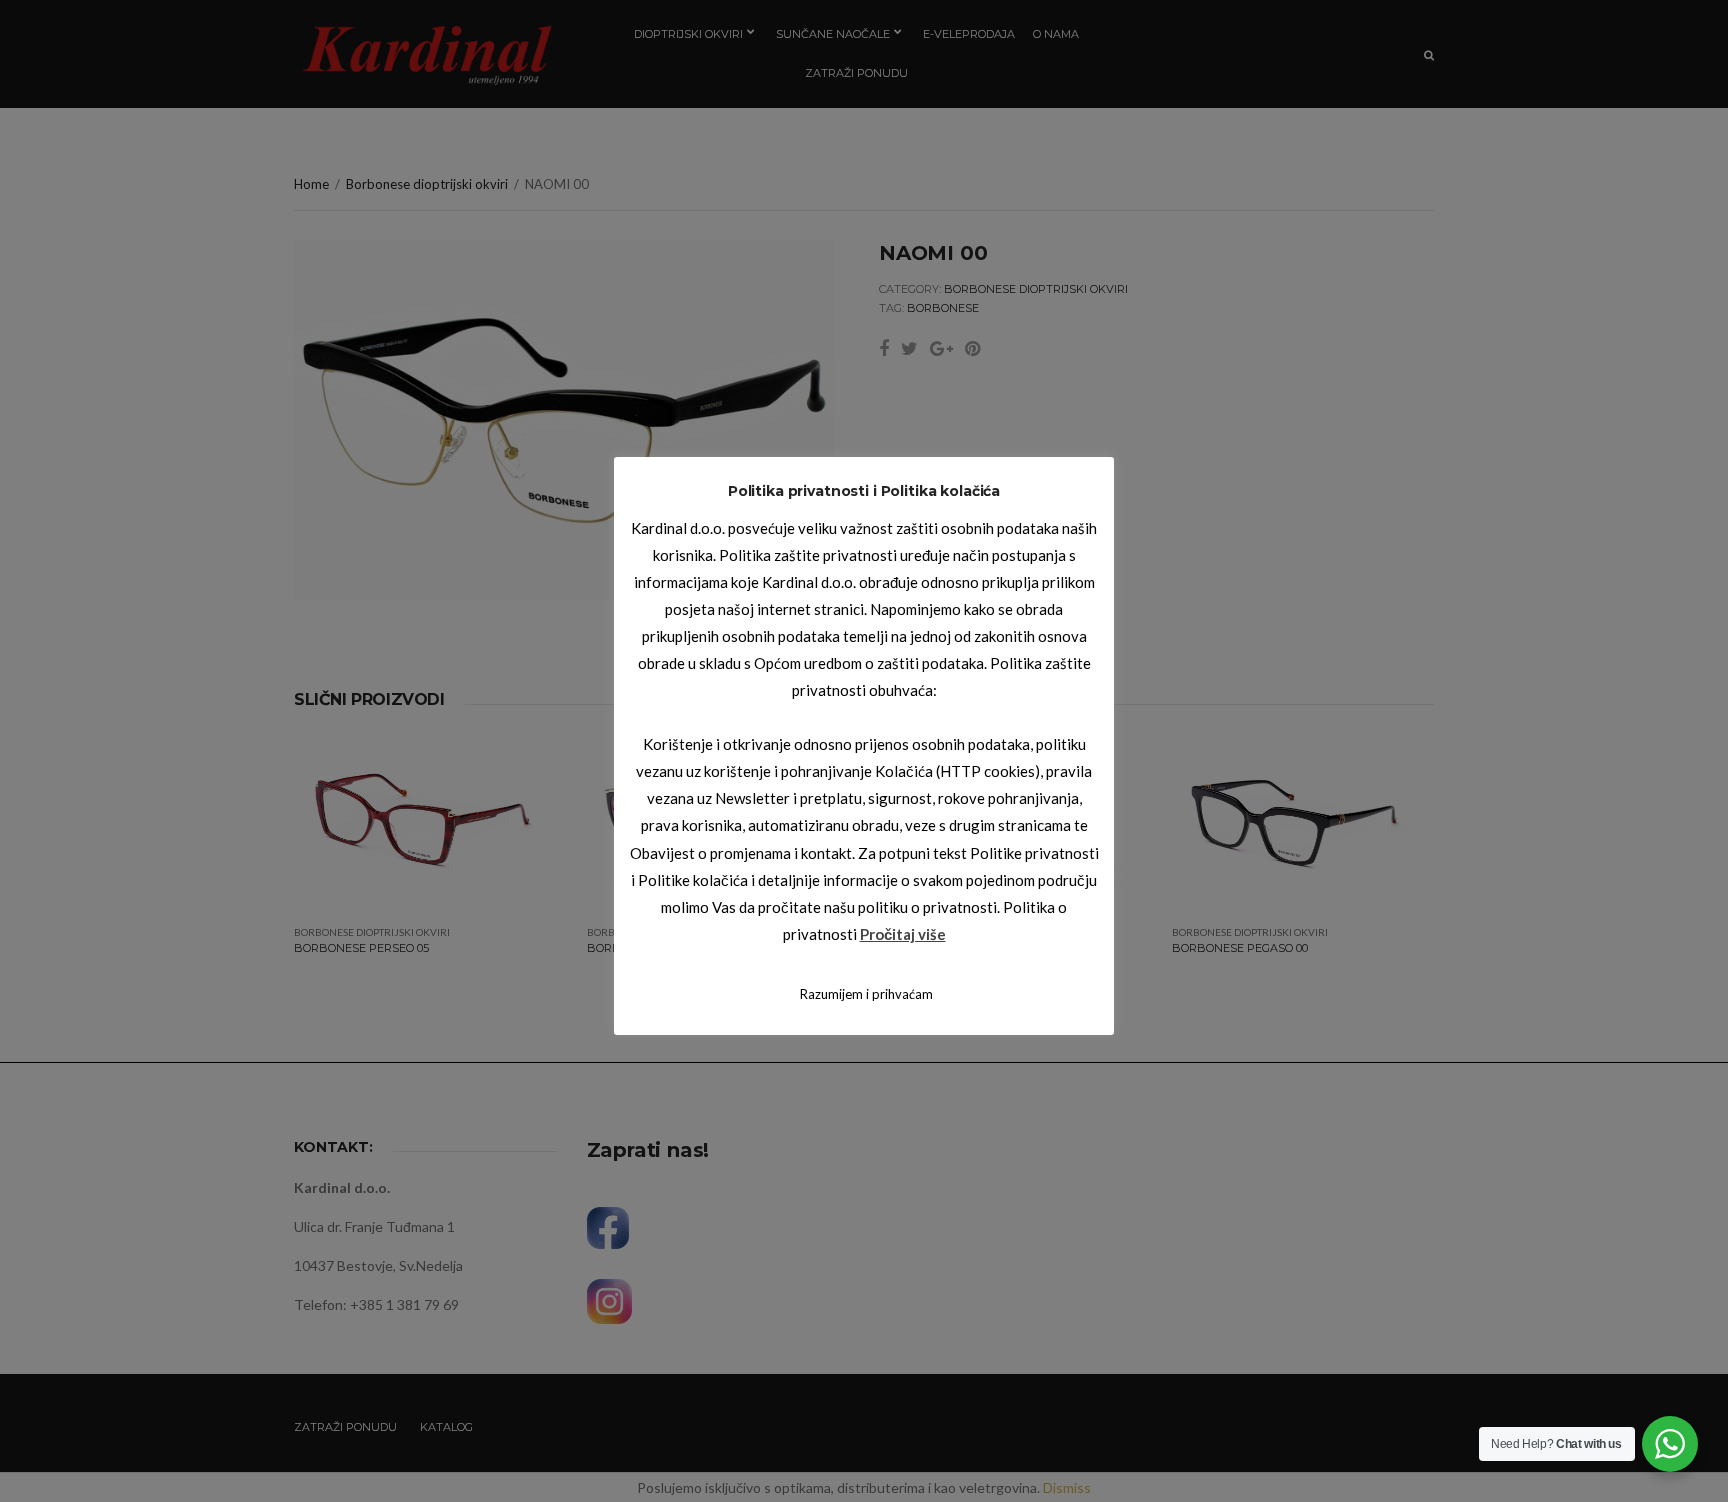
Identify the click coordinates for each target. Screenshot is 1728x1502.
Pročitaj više (903, 934)
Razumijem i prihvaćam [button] (866, 994)
